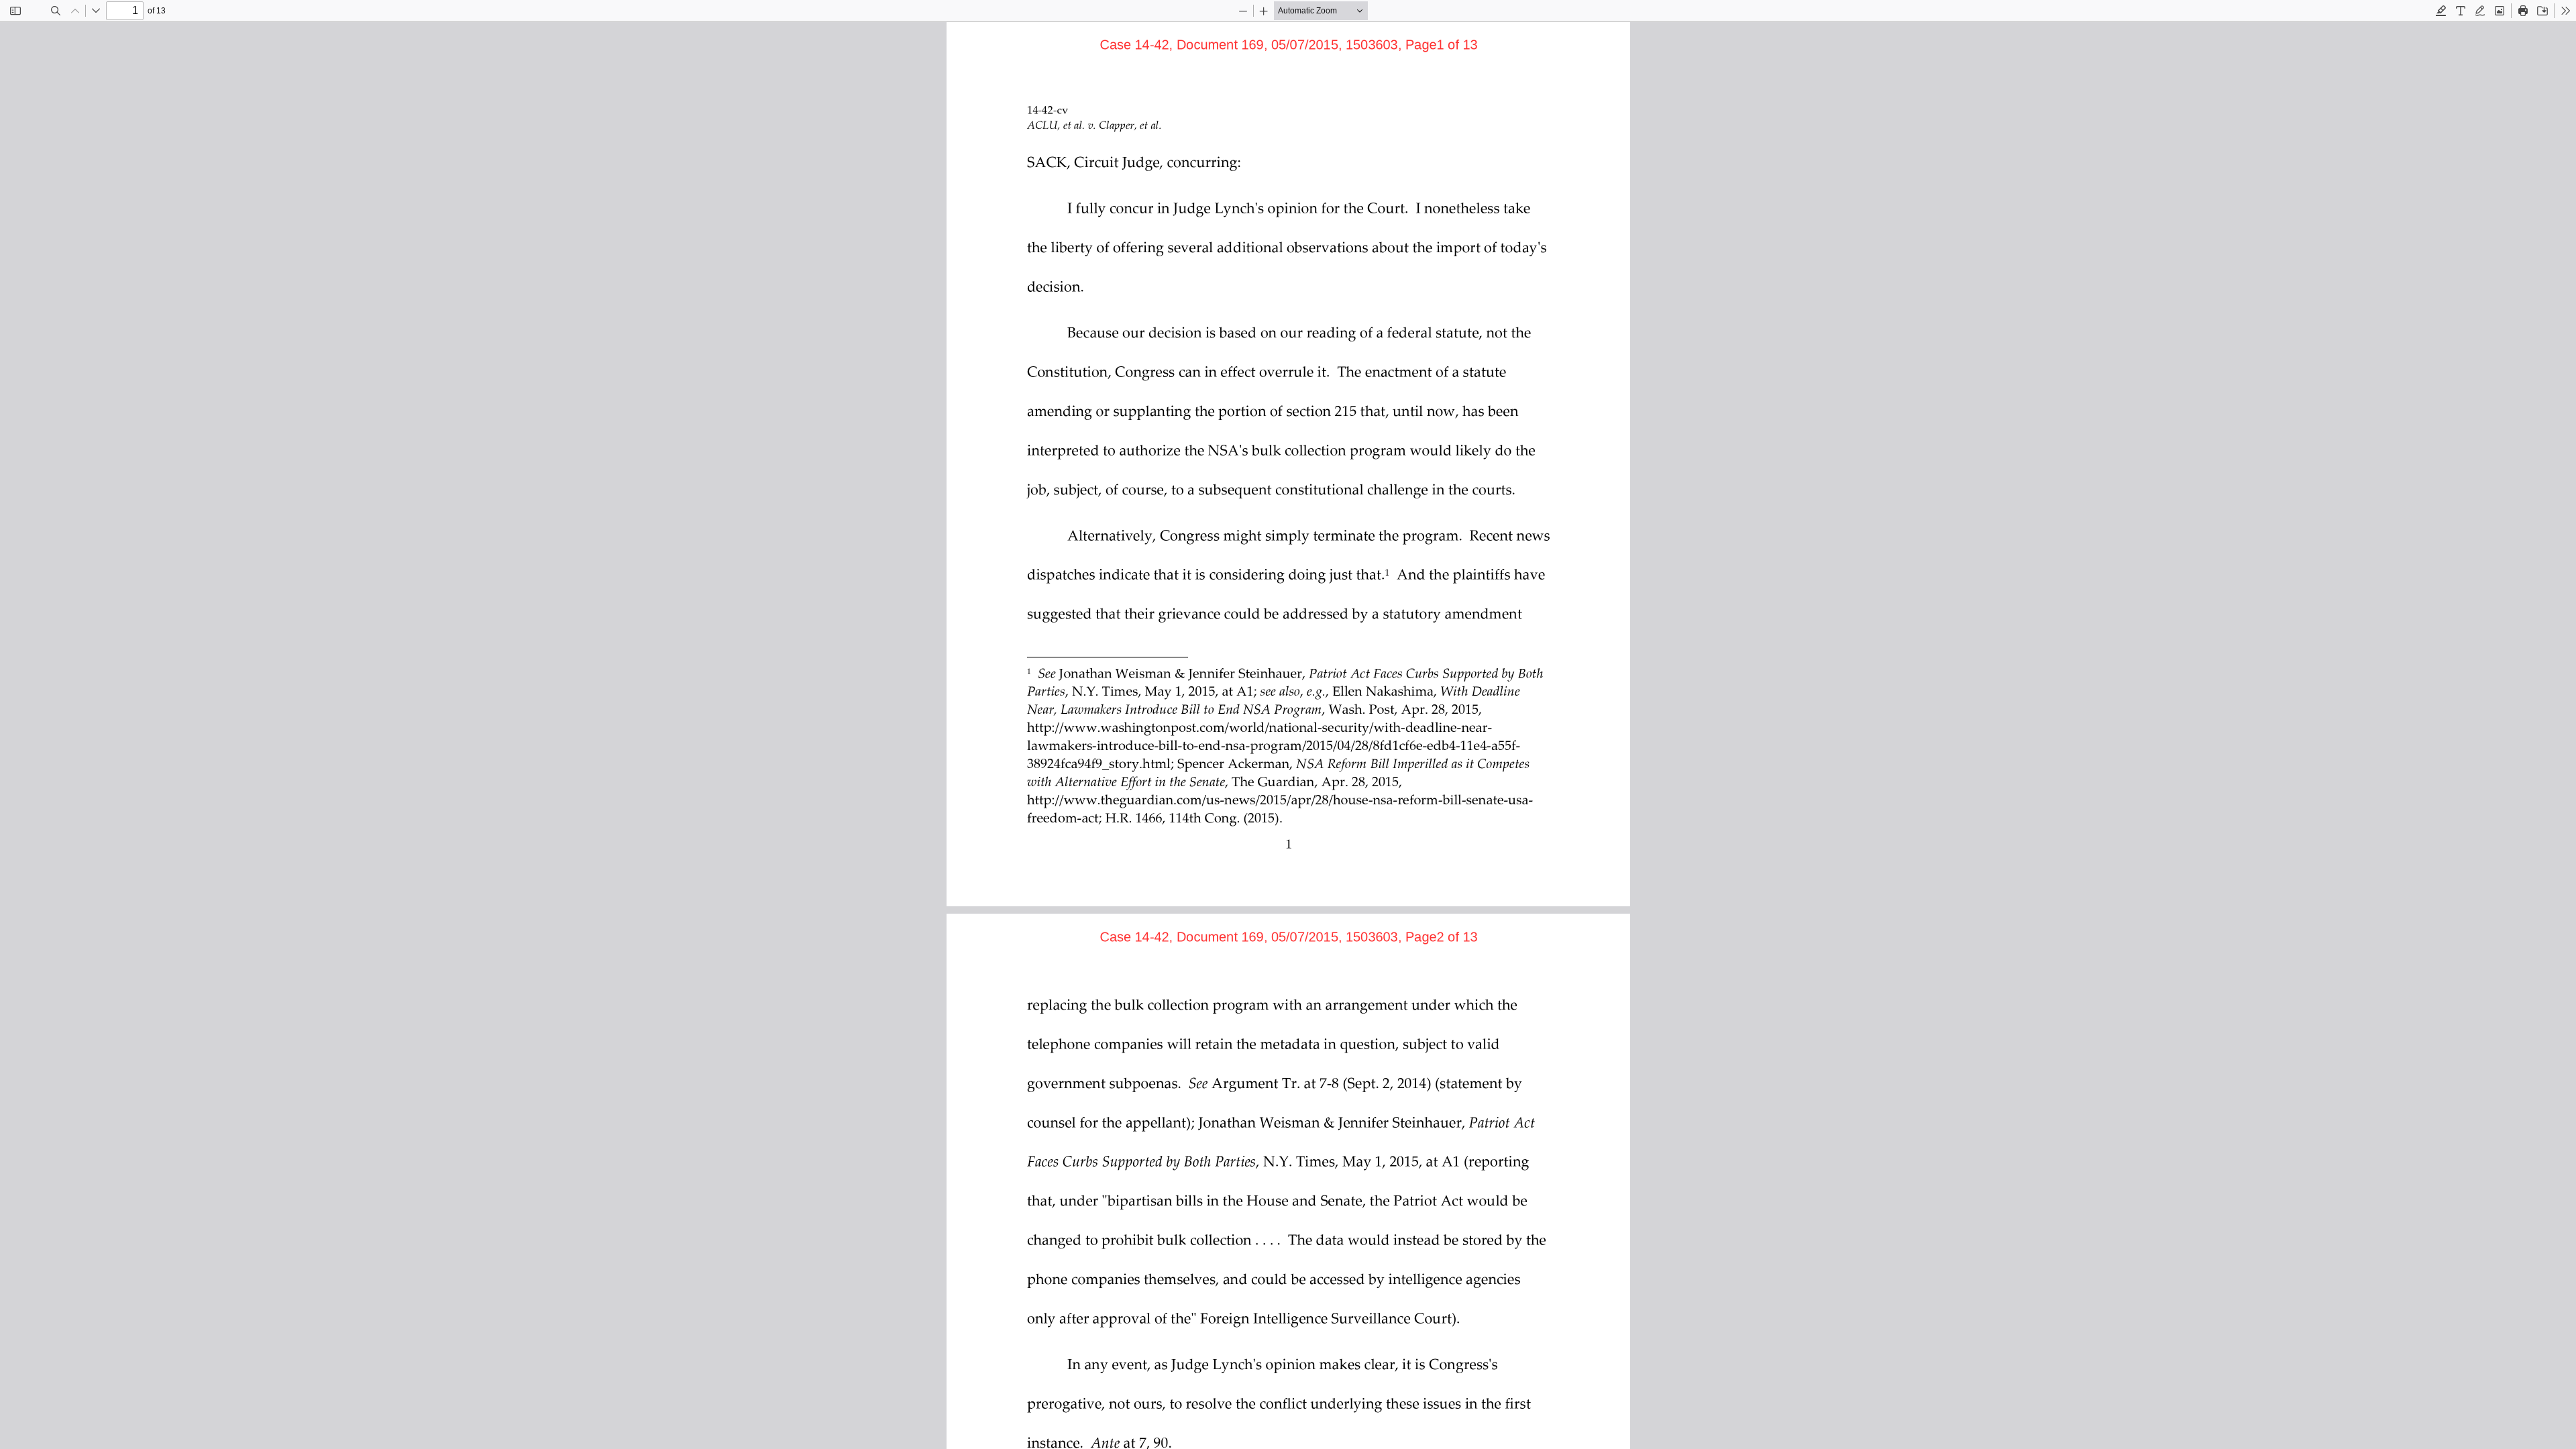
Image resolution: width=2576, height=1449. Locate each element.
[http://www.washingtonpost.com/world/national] (1174, 727)
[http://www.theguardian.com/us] (1124, 799)
